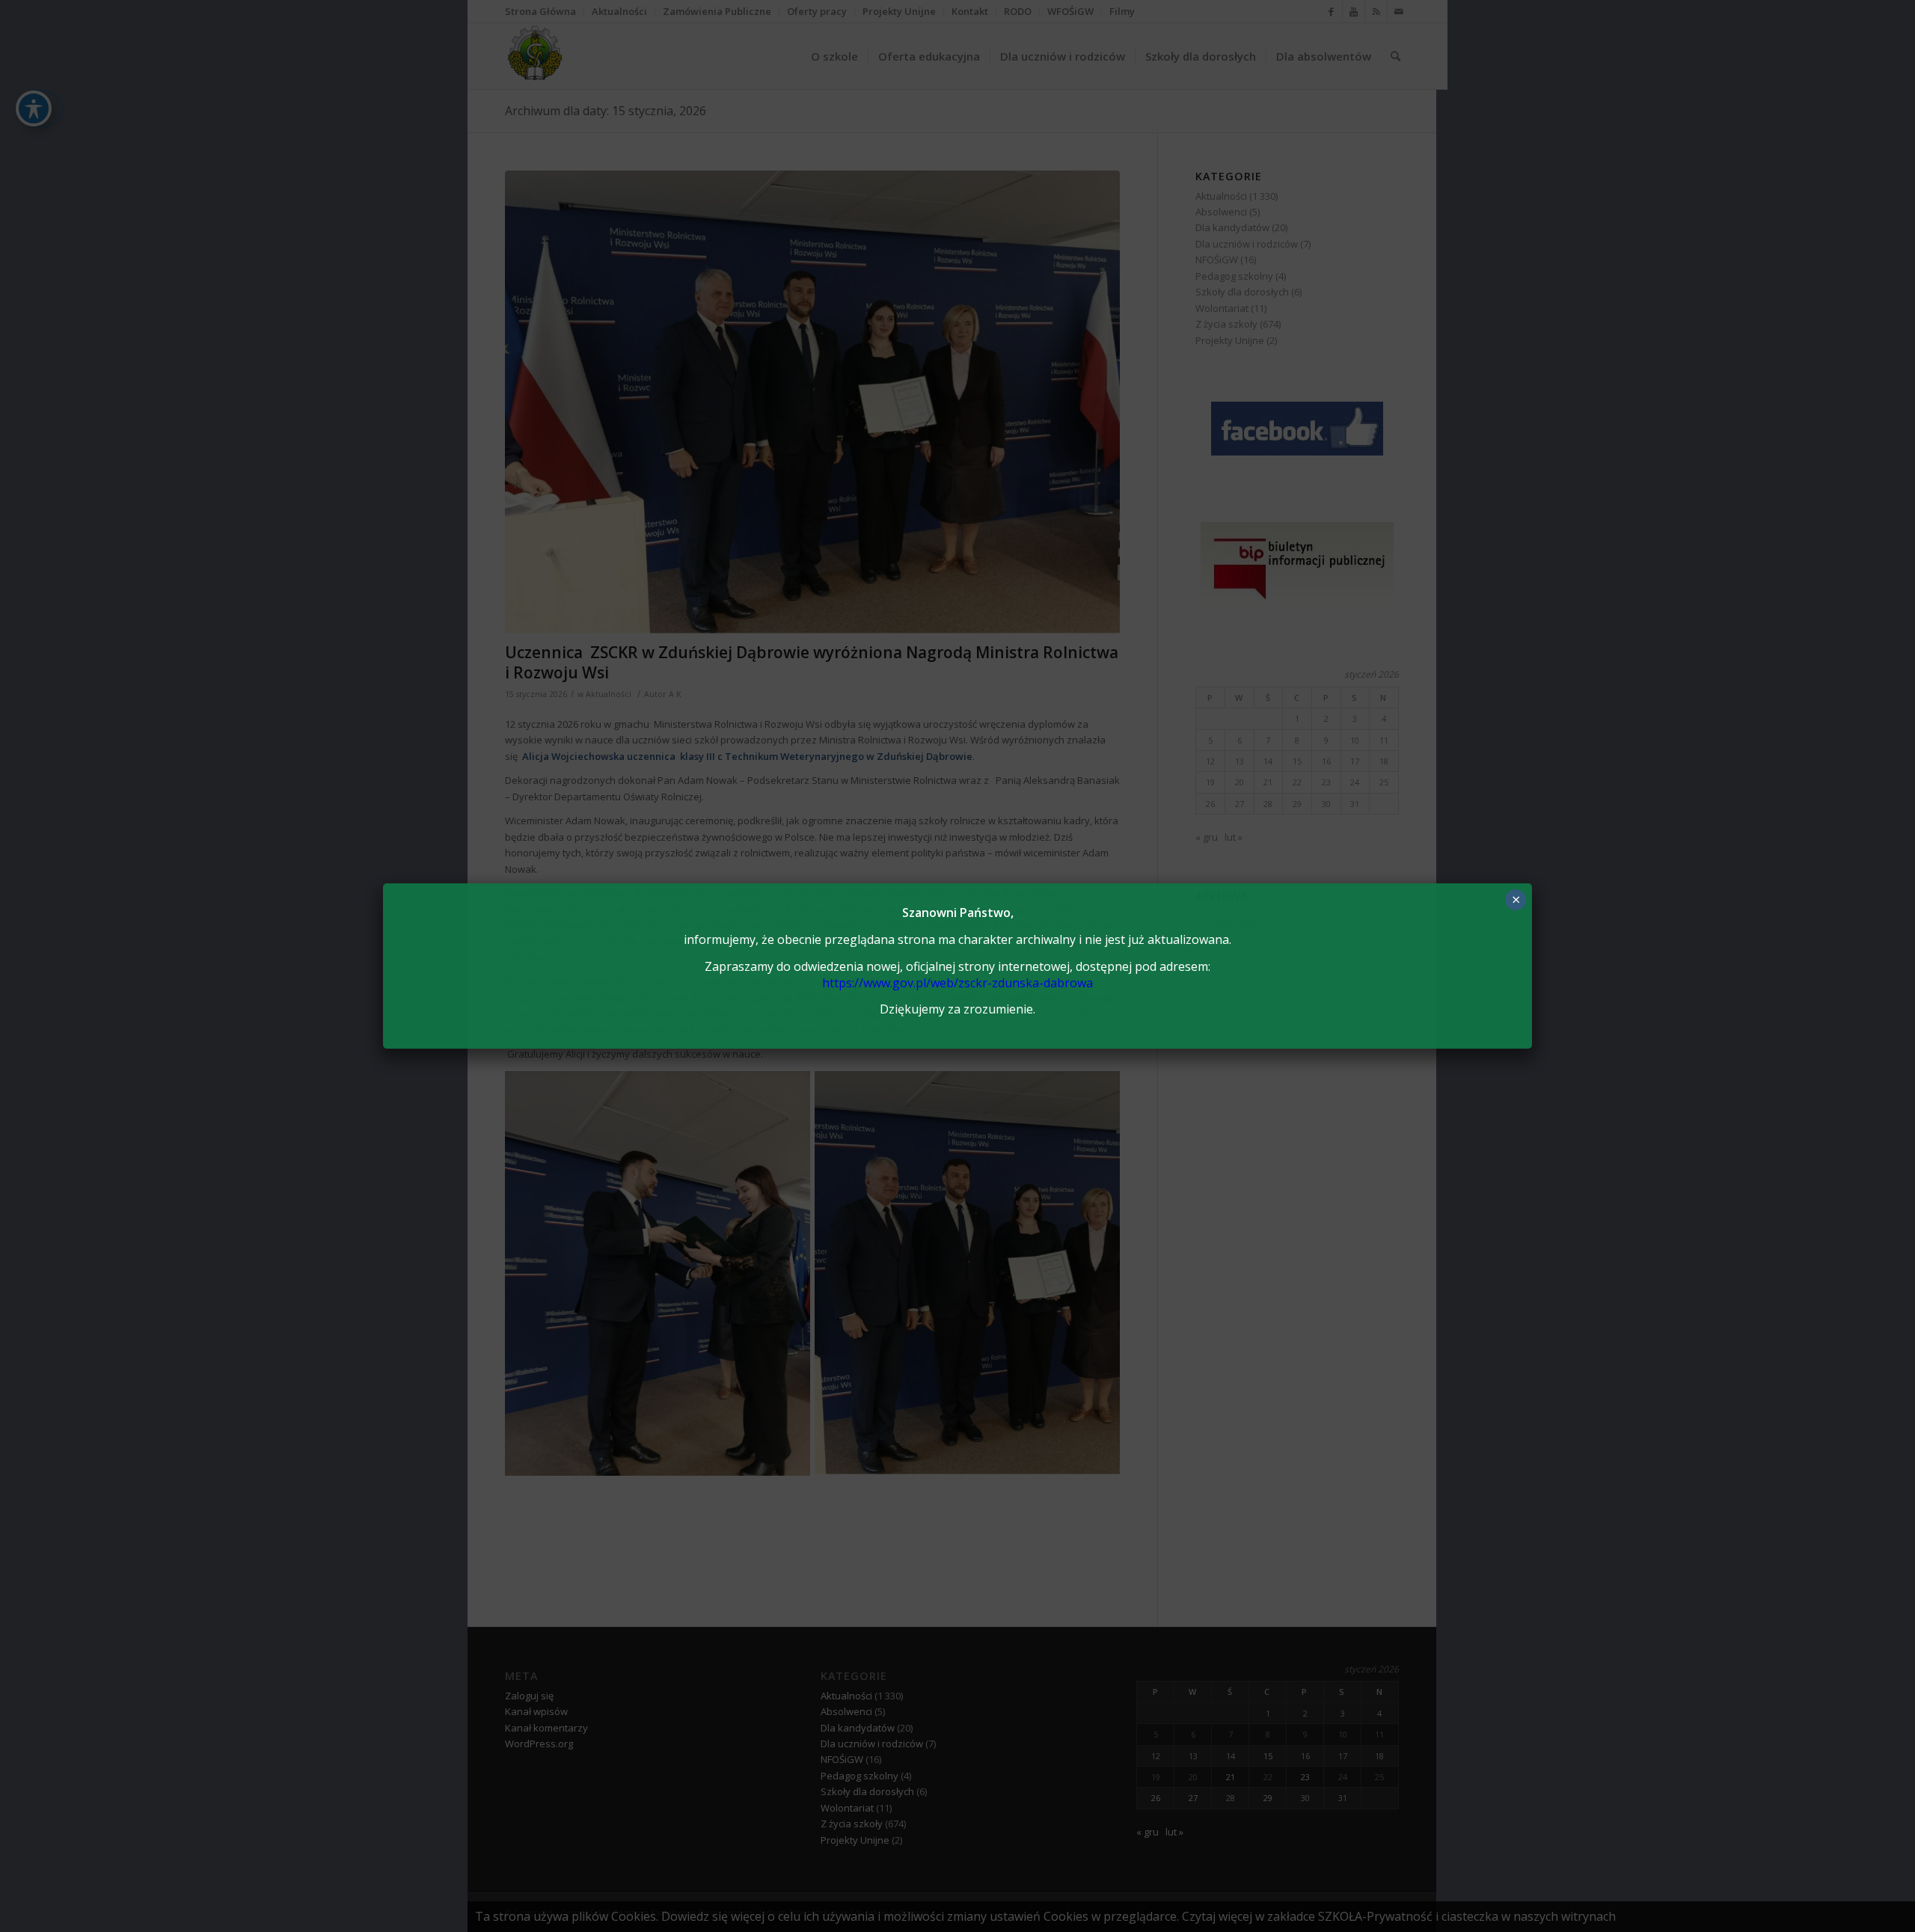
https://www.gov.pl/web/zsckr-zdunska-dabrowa (957, 983)
